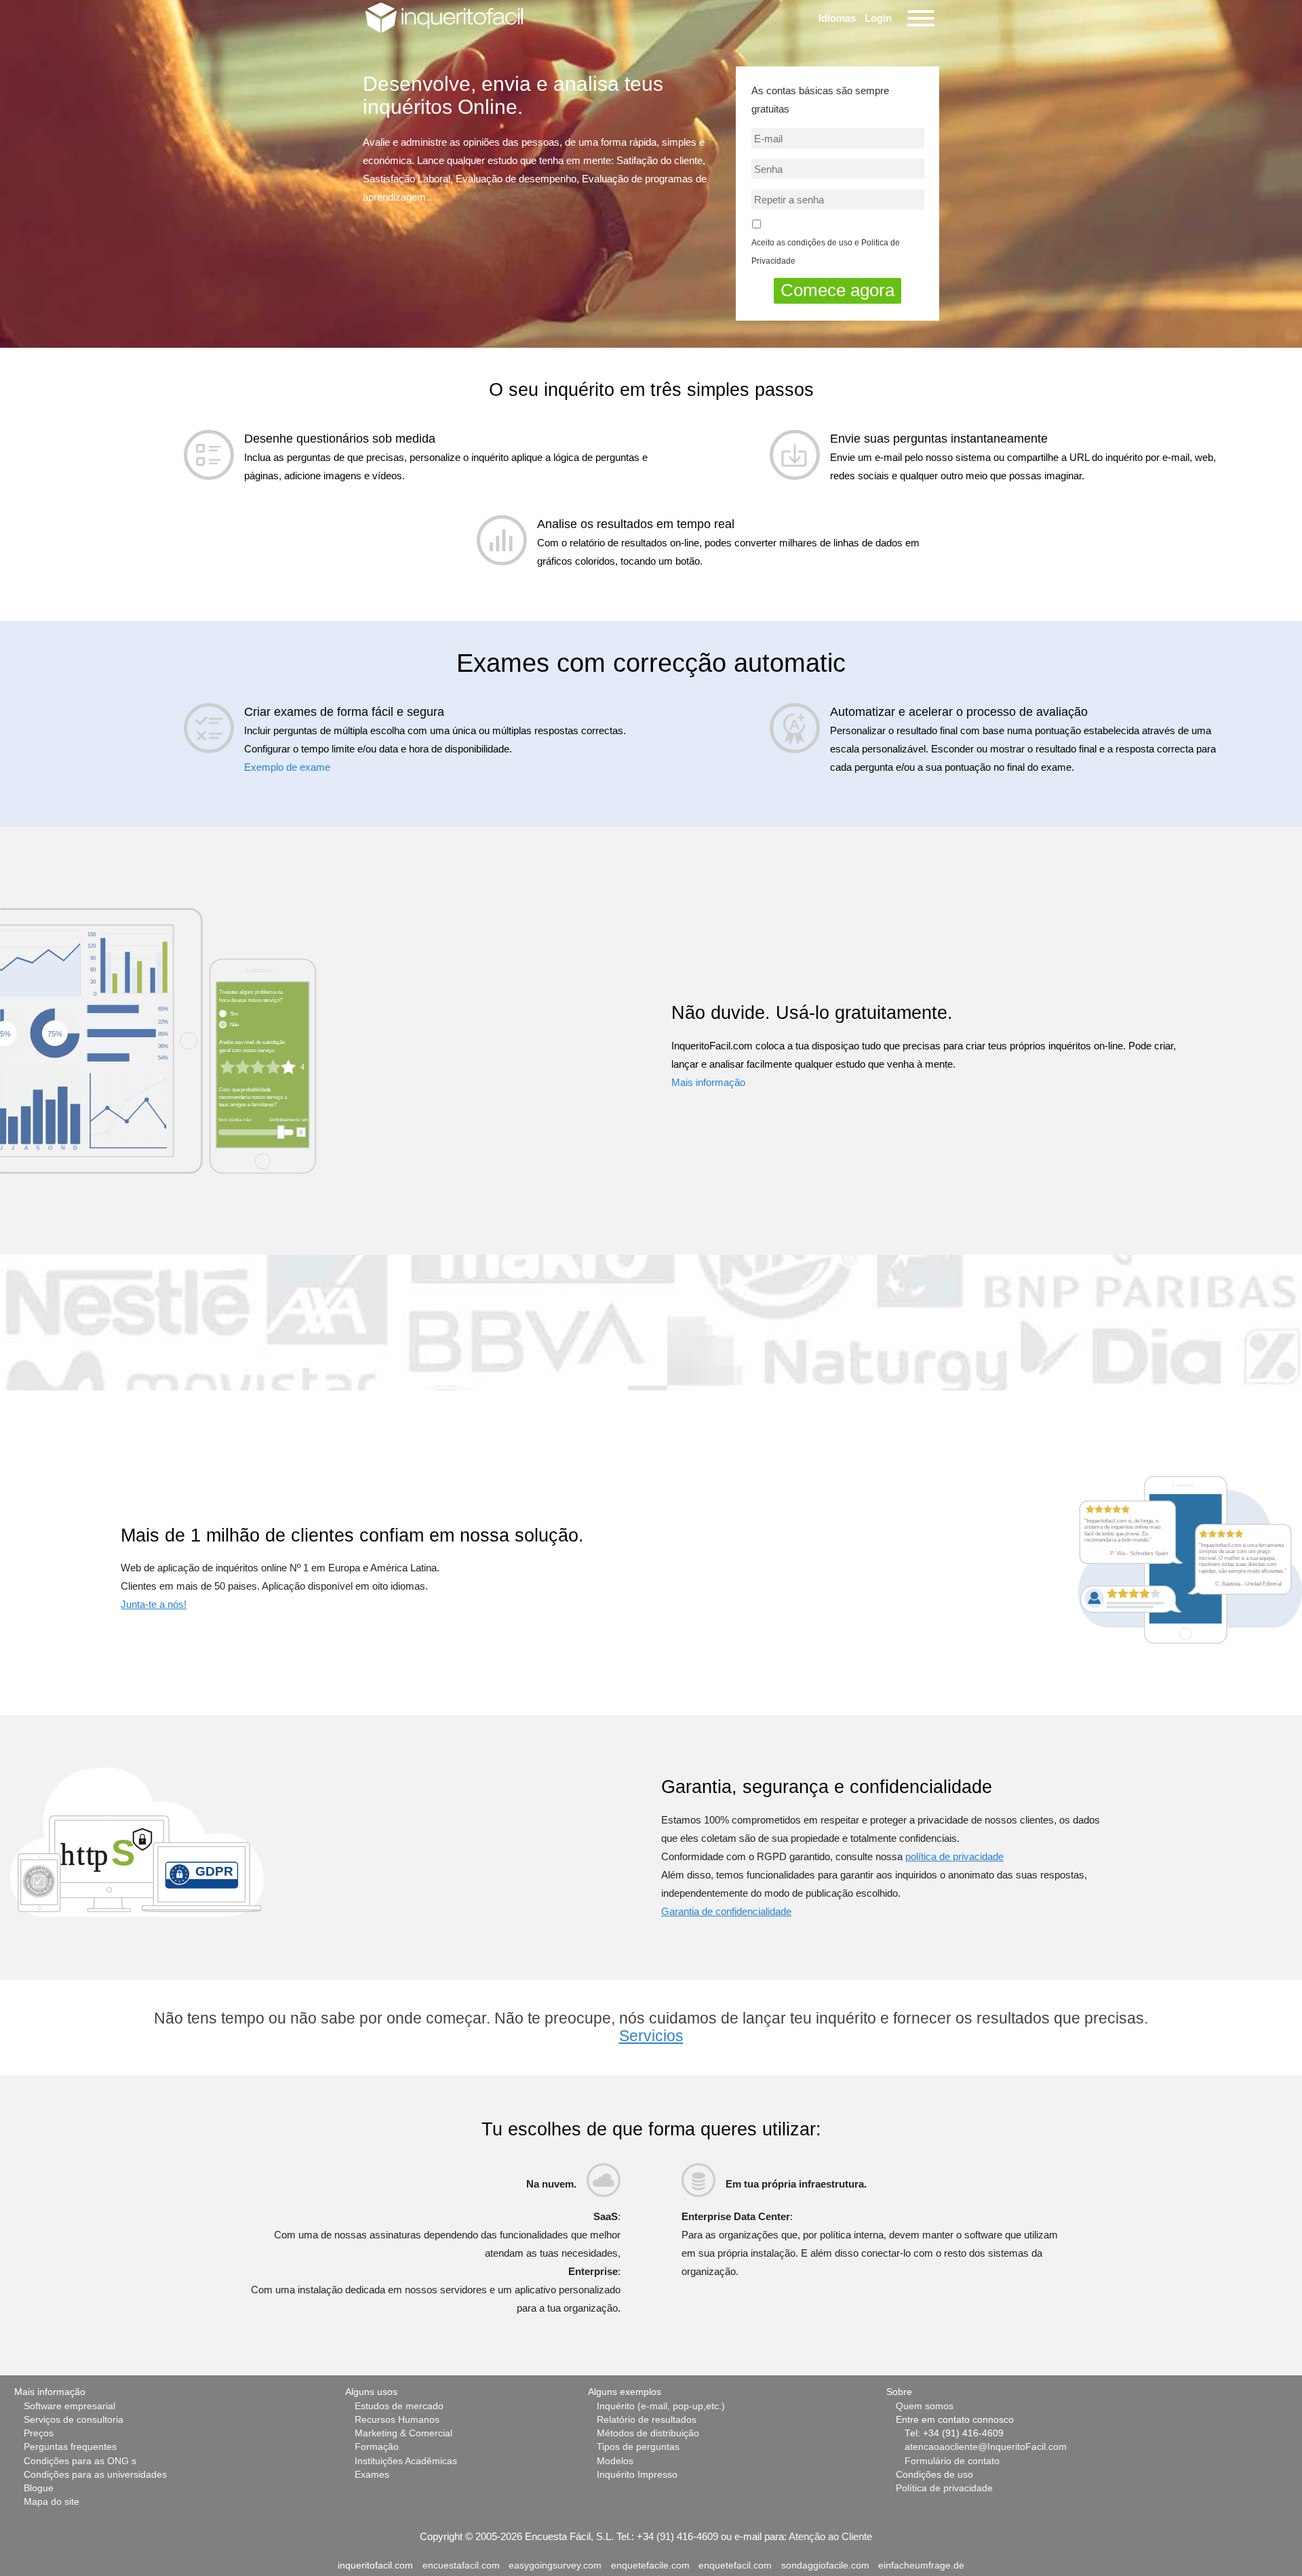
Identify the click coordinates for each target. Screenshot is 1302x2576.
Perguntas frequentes (70, 2447)
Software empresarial (70, 2406)
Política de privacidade (944, 2488)
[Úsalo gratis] (158, 1040)
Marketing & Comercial (403, 2433)
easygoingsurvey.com (555, 2565)
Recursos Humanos (397, 2420)
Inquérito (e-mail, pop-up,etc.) (661, 2406)
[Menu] (919, 18)
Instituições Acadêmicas (406, 2461)
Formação (377, 2447)
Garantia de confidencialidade (726, 1911)
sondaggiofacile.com (825, 2565)
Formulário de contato (952, 2461)
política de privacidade (954, 1856)
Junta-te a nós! (154, 1604)
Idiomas (837, 18)
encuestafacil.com (461, 2565)
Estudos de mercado (399, 2406)
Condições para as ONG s (80, 2461)
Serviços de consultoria (74, 2420)
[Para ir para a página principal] (444, 17)
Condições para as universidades (95, 2475)
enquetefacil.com (735, 2565)
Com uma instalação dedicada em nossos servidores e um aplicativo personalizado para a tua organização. (436, 2299)
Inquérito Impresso (637, 2475)
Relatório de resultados (647, 2420)
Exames (372, 2475)
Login (878, 18)
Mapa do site (52, 2502)
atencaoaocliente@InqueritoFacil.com (986, 2447)
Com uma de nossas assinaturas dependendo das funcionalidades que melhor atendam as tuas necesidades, (447, 2244)
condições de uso (820, 243)
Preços (39, 2433)
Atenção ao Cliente (830, 2536)
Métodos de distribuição (648, 2433)
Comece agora (837, 290)
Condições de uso (934, 2475)
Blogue (39, 2488)
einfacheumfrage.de (921, 2565)
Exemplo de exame (287, 767)
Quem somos (925, 2406)
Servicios (651, 2036)
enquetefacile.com (650, 2565)
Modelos (615, 2461)
